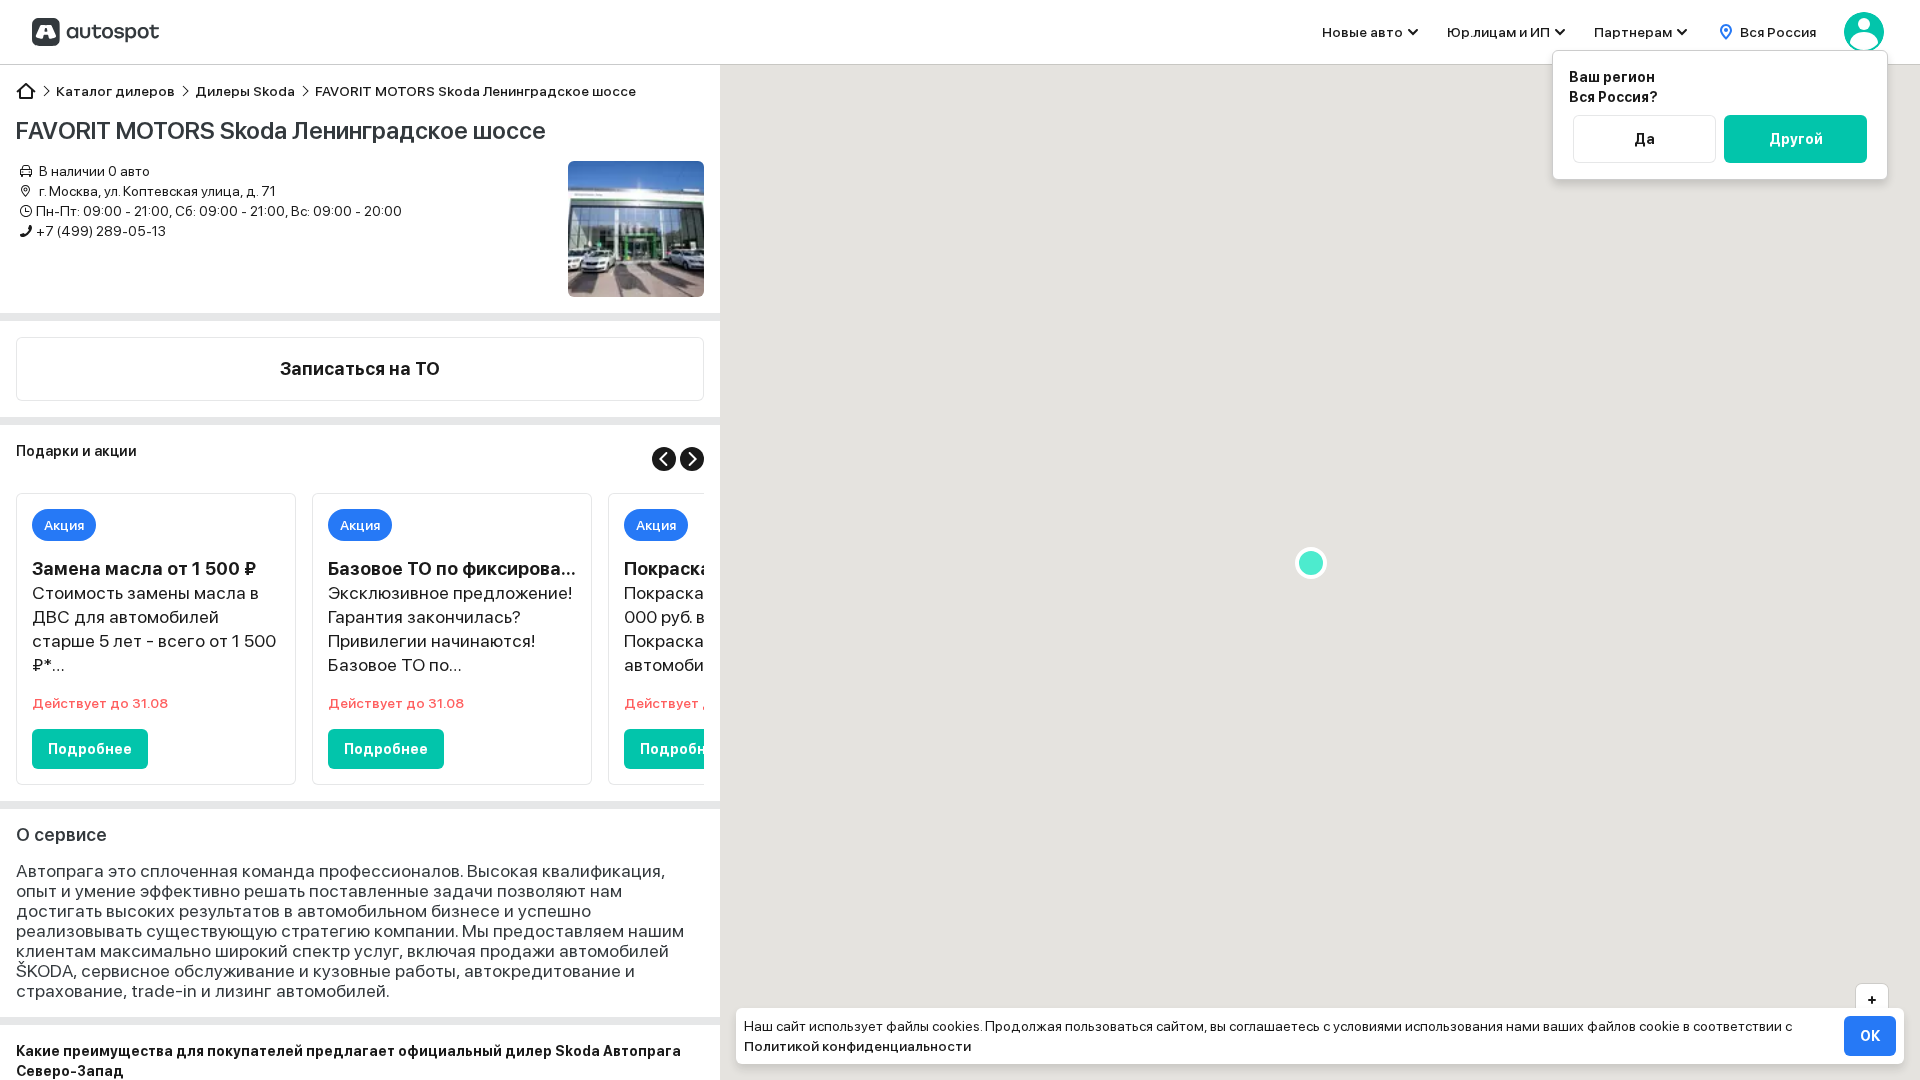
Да (1644, 139)
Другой (1796, 139)
